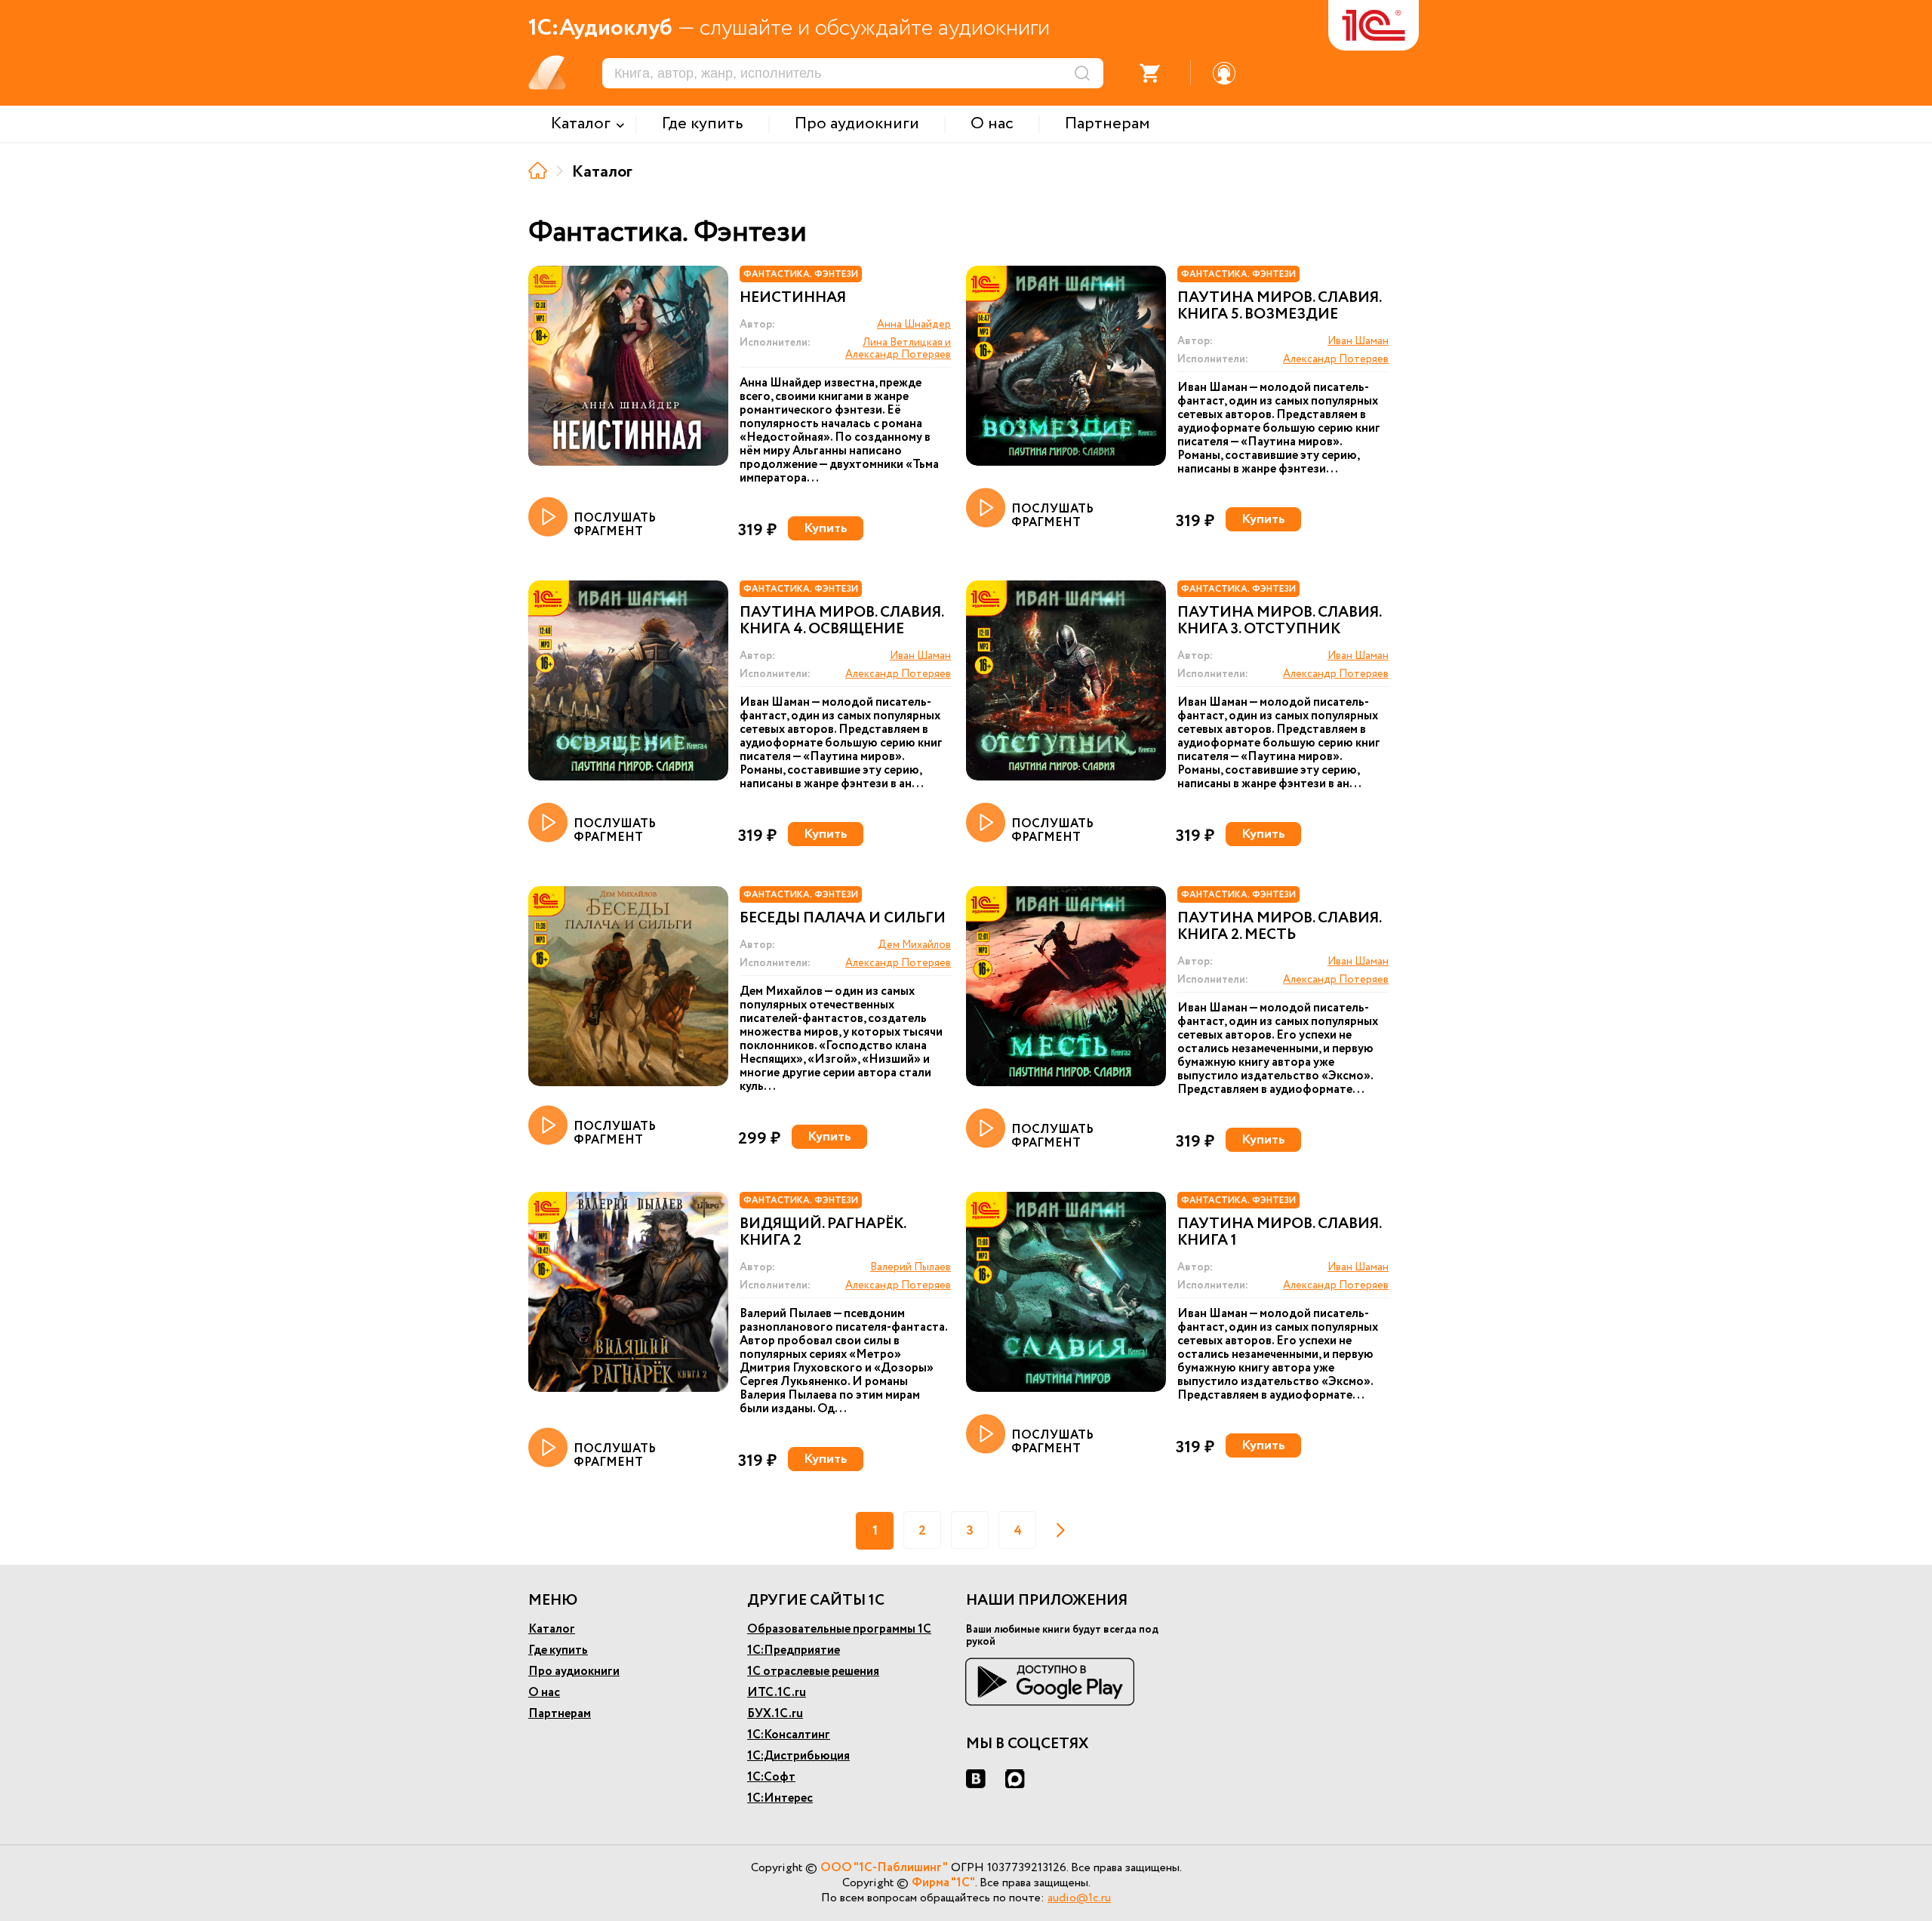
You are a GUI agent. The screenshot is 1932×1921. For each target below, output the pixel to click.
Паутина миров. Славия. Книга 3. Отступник (1279, 621)
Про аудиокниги (574, 1672)
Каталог (552, 1629)
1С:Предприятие (794, 1650)
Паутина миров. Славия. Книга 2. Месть (1279, 927)
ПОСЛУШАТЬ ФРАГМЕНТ (615, 524)
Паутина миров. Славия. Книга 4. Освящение (841, 621)
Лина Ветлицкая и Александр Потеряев (898, 349)
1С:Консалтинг (789, 1735)
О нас (544, 1693)
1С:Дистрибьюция (798, 1756)
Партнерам (560, 1714)
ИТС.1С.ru (777, 1693)
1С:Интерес (780, 1798)
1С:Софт (771, 1777)
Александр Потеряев (1336, 359)
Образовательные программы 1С (839, 1629)
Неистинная (793, 298)
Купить (826, 528)
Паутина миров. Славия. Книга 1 (1279, 1233)
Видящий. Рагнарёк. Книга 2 (823, 1233)
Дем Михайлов (914, 945)
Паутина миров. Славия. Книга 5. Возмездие (1279, 306)
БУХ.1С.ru (775, 1714)
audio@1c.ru (1079, 1898)
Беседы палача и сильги (843, 919)
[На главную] (538, 170)
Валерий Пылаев (911, 1267)
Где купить (558, 1650)
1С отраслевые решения (813, 1672)
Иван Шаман (1358, 341)
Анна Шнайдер (914, 325)
